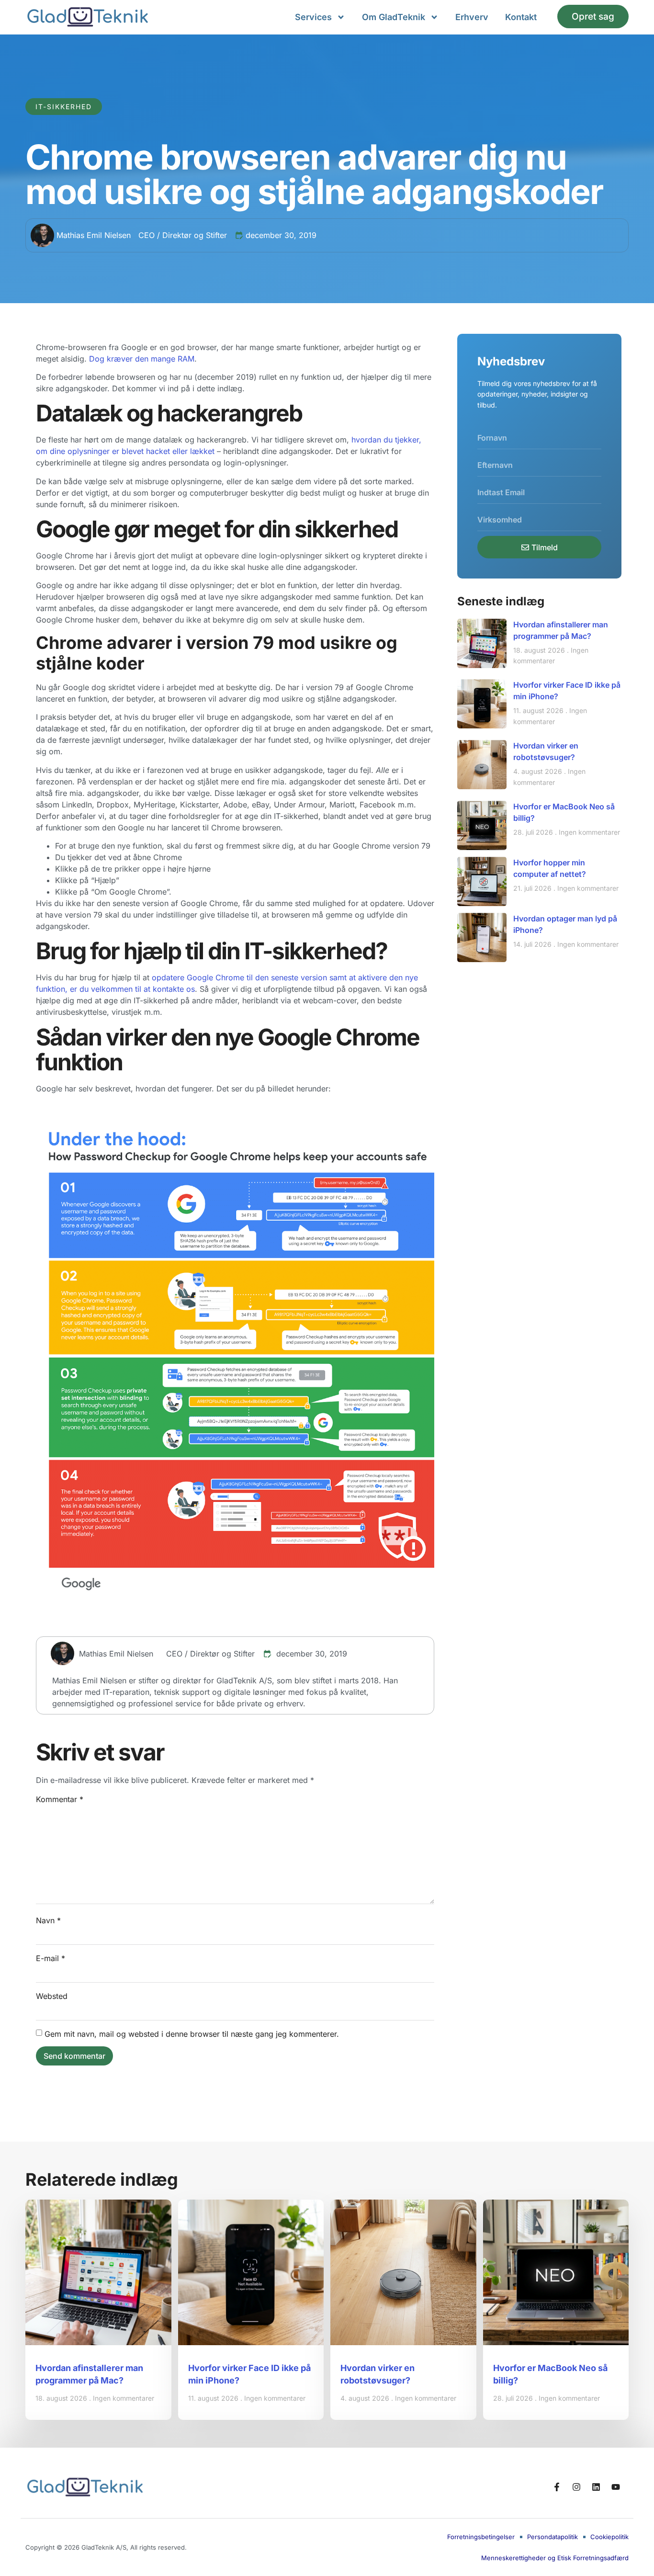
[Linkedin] (596, 2487)
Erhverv (472, 17)
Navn (48, 1920)
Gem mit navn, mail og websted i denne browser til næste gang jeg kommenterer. (192, 2034)
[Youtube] (616, 2487)
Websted (52, 1996)
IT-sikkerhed (64, 107)
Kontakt (521, 17)
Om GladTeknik (394, 17)
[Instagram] (576, 2487)
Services (313, 17)
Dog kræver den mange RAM (142, 359)
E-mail (51, 1958)
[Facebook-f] (557, 2487)
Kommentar (60, 1799)
